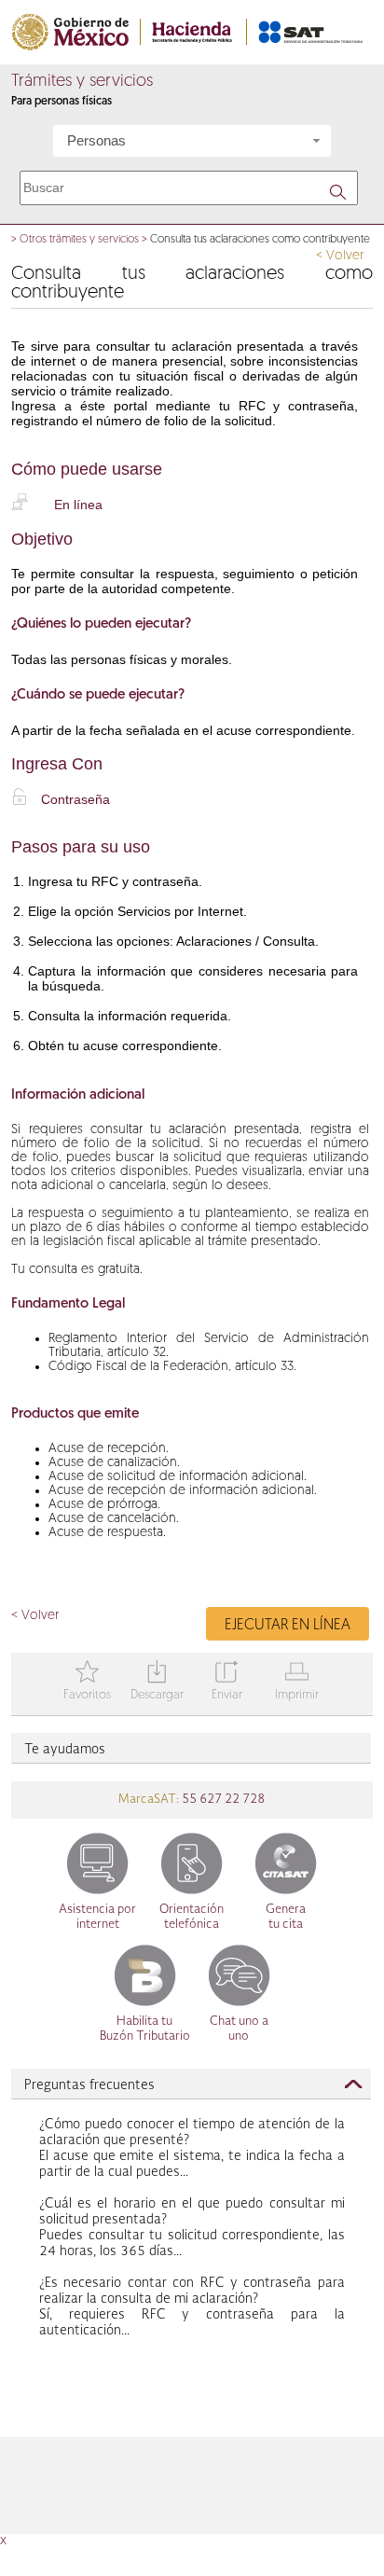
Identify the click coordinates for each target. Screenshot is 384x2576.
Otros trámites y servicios (79, 240)
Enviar (227, 1682)
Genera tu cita (286, 1917)
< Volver (340, 256)
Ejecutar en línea (288, 1626)
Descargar (157, 1682)
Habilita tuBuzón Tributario (145, 2029)
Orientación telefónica (192, 1917)
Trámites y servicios (82, 82)
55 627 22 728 (222, 1800)
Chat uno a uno (239, 2029)
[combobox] (192, 141)
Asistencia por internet (97, 1917)
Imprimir (297, 1682)
